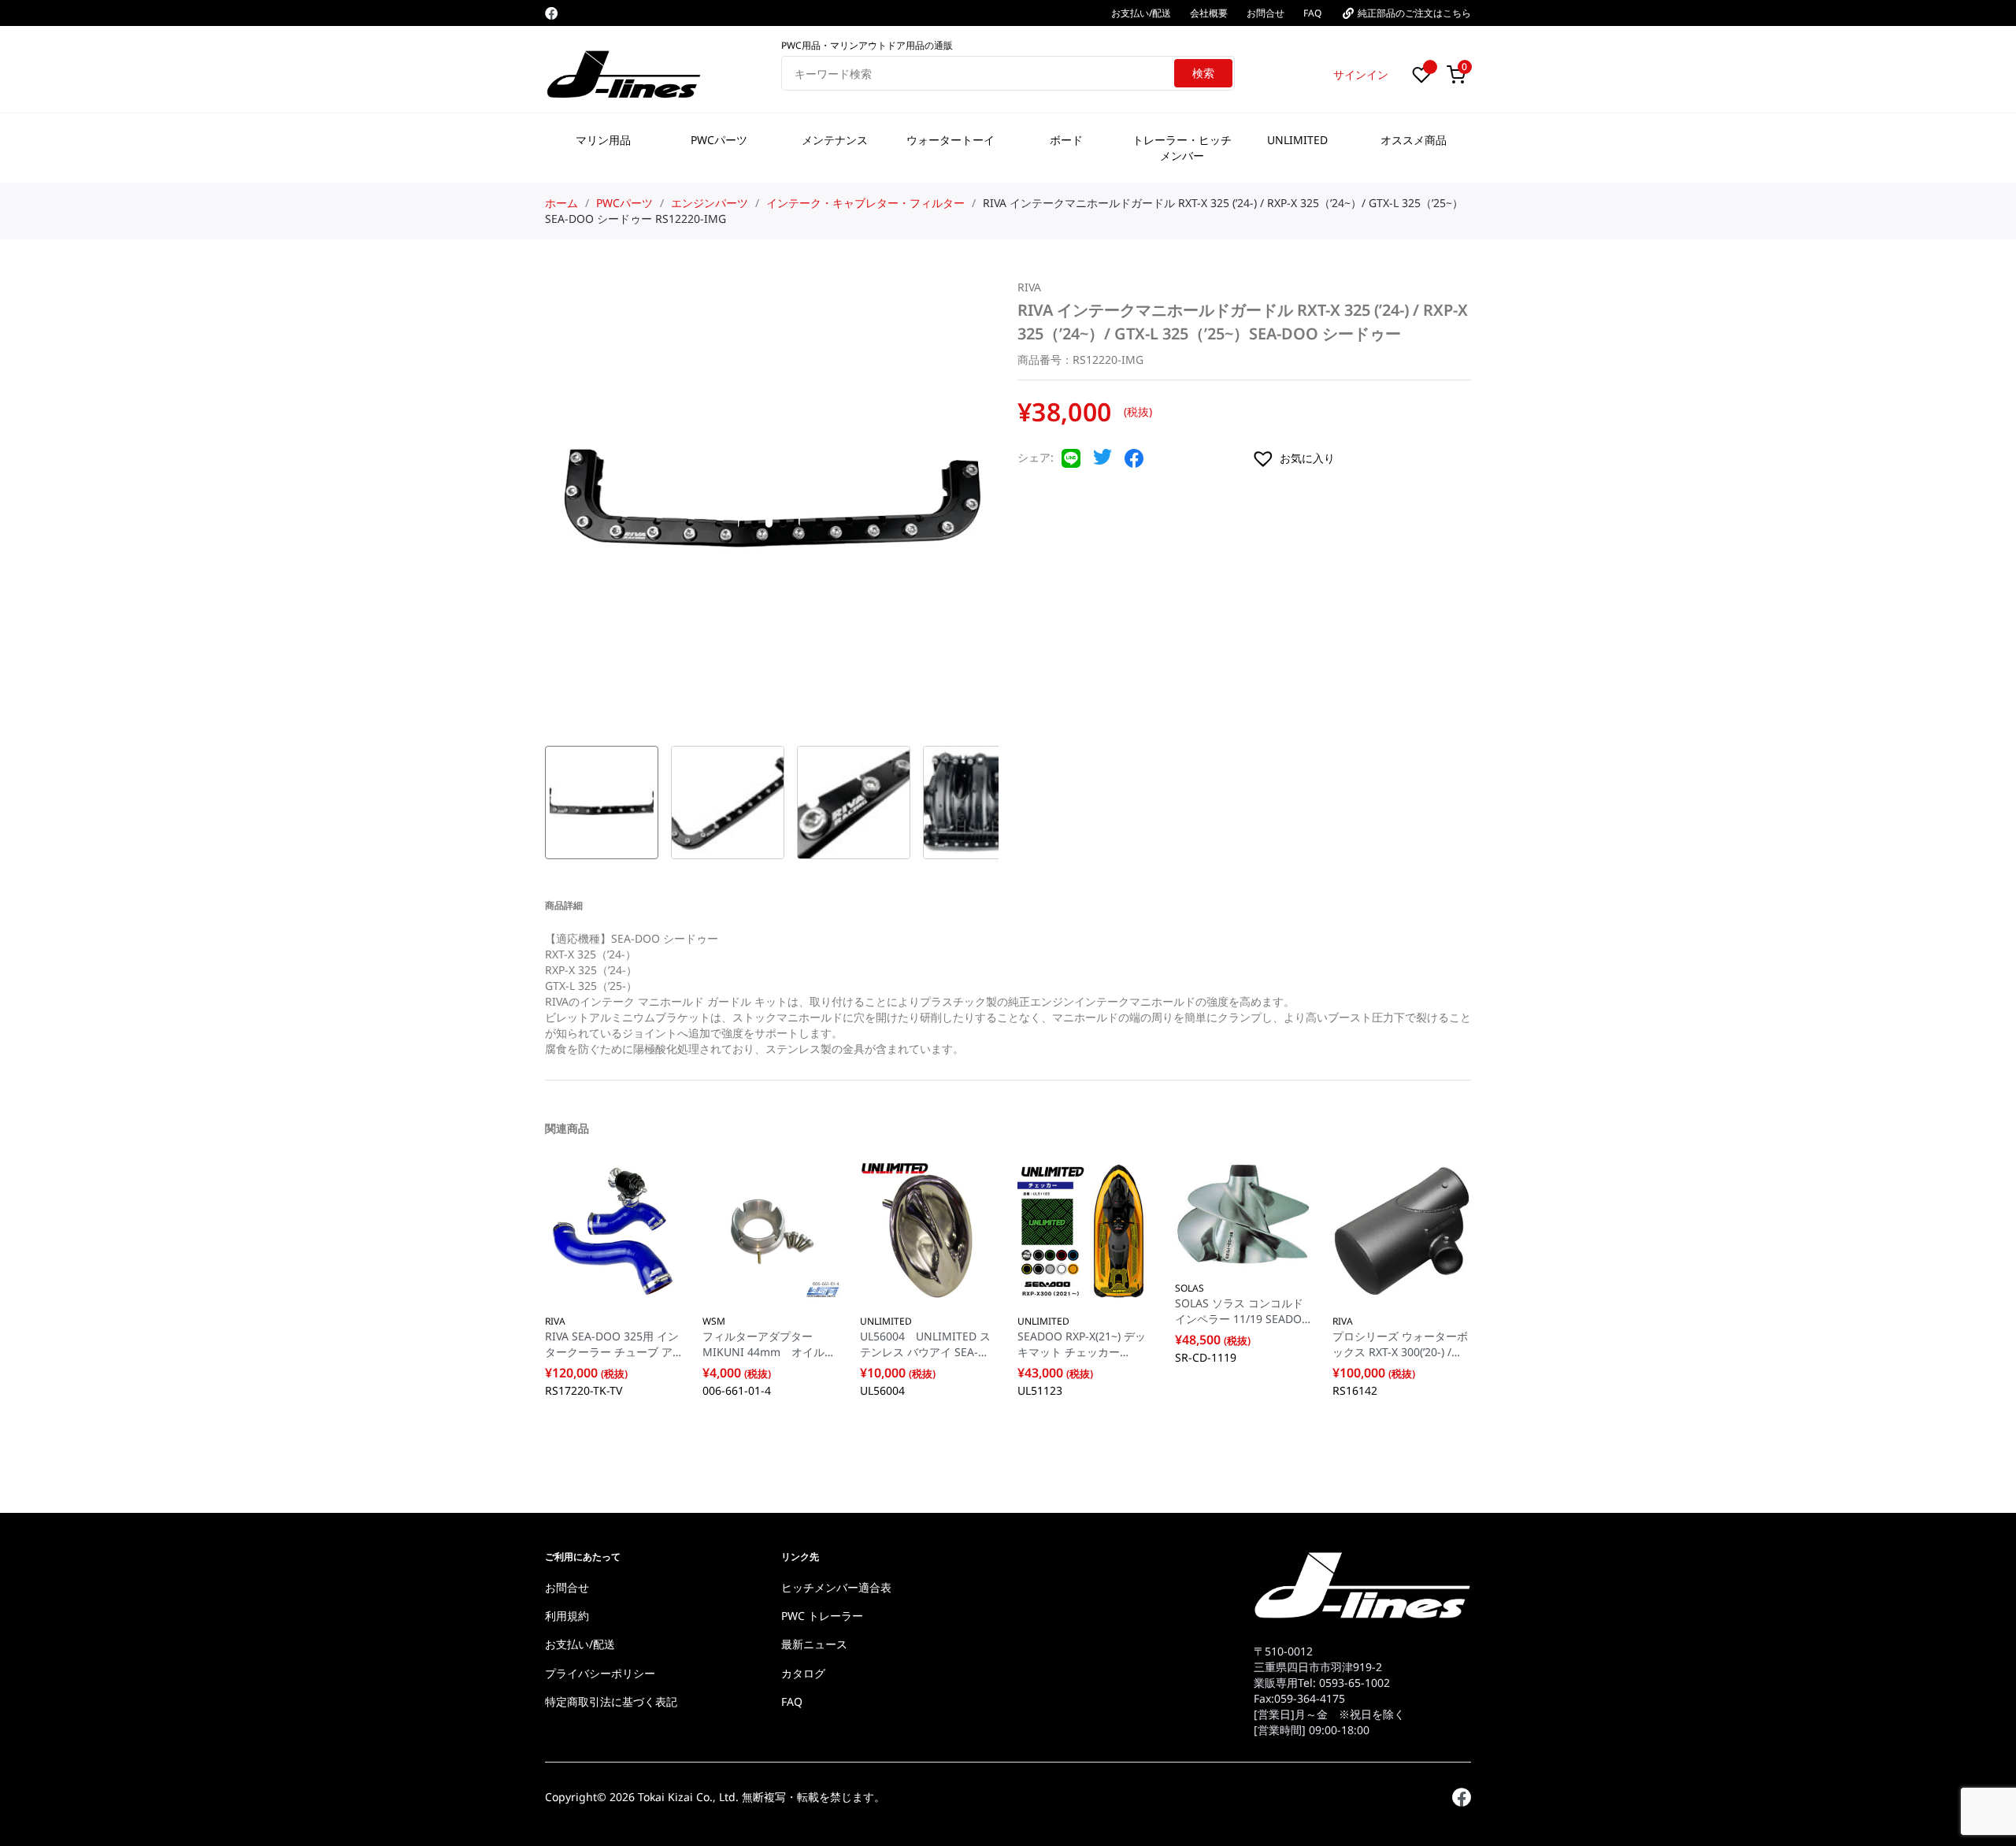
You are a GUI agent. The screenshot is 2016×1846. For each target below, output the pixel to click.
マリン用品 (603, 140)
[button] (1361, 458)
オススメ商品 (1414, 140)
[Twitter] (1102, 461)
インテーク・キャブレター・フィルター (865, 203)
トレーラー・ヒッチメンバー (1182, 148)
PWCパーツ (719, 140)
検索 (1203, 73)
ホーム (561, 203)
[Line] (1071, 463)
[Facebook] (551, 13)
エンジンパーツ (710, 203)
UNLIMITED (1297, 140)
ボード (1066, 140)
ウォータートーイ (951, 140)
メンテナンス (835, 140)
